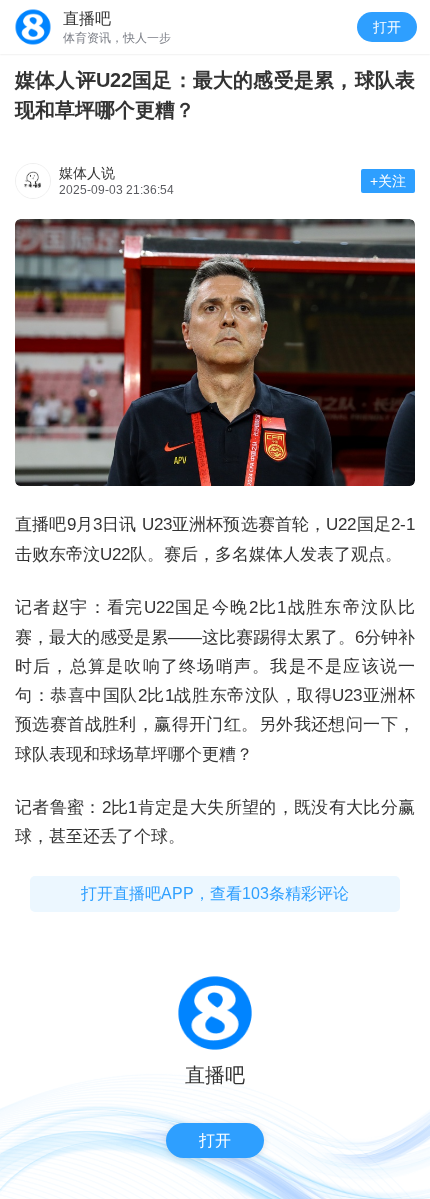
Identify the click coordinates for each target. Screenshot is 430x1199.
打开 (387, 27)
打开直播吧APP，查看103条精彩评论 (215, 893)
